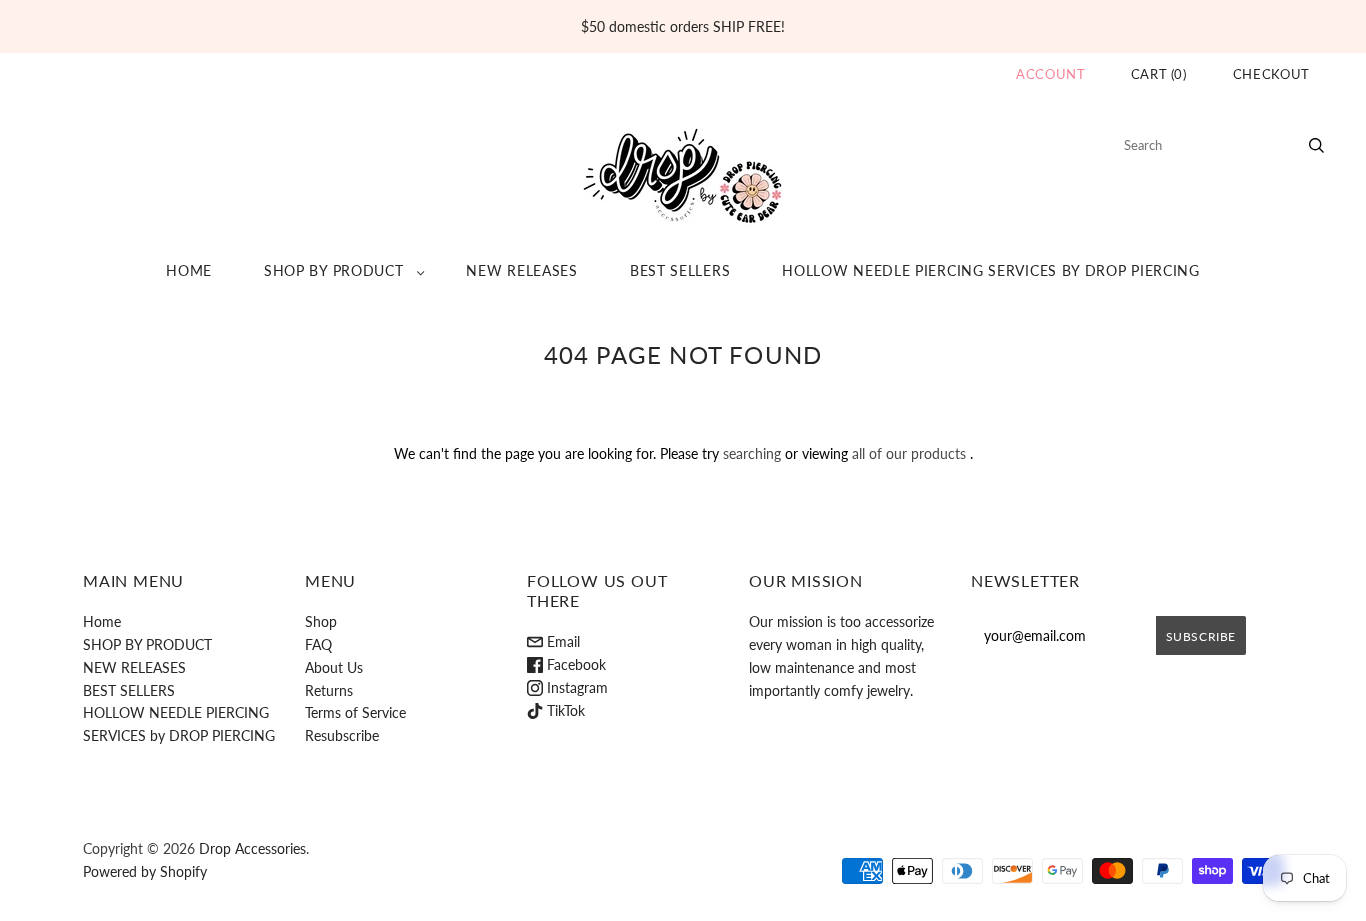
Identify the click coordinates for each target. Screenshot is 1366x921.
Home (189, 270)
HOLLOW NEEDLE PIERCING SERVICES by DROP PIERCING (991, 270)
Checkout (1271, 74)
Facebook (574, 664)
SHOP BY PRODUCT (334, 270)
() (1159, 74)
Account (1051, 74)
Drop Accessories (252, 848)
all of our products (909, 453)
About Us (334, 667)
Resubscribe (342, 735)
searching (752, 453)
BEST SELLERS (680, 270)
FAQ (318, 644)
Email (561, 641)
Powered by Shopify (145, 871)
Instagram (575, 687)
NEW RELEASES (521, 270)
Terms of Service (355, 712)
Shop (321, 621)
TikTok (564, 710)
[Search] (1316, 145)
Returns (329, 690)
